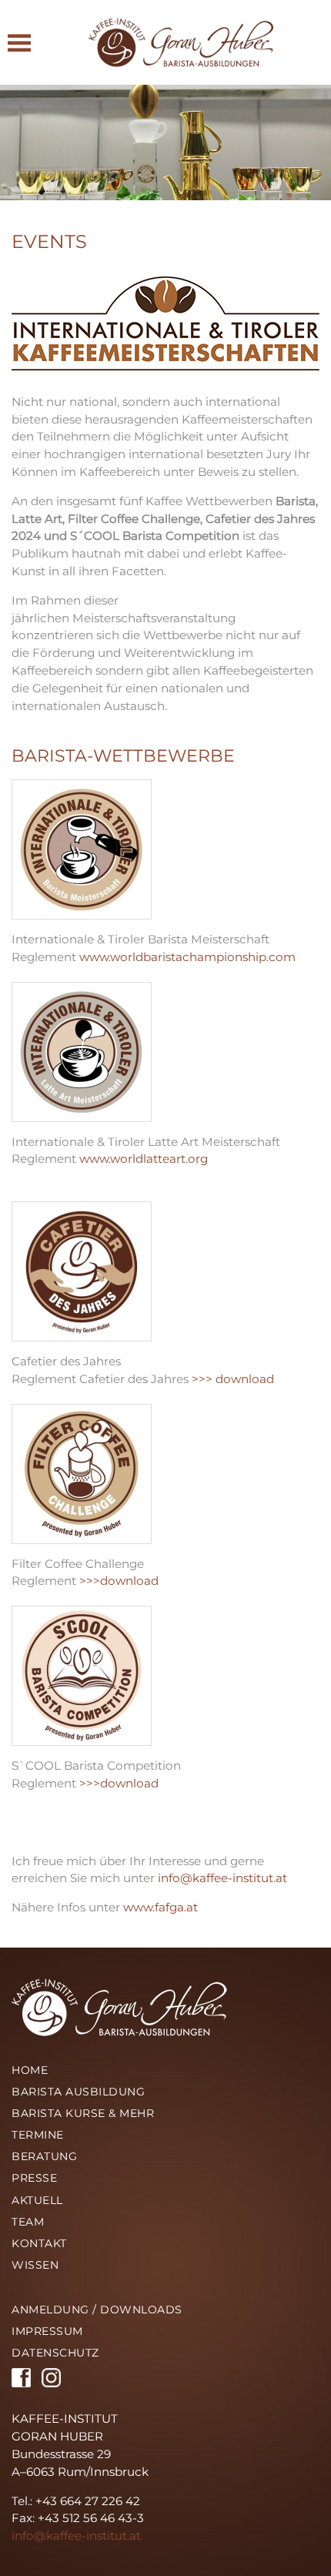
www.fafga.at (160, 1907)
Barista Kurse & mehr (83, 2113)
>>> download (233, 1379)
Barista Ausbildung (78, 2092)
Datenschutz (55, 2353)
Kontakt (39, 2243)
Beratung (44, 2156)
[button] (19, 42)
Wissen (35, 2265)
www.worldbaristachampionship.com (187, 957)
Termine (38, 2135)
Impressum (47, 2331)
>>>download (119, 1581)
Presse (34, 2178)
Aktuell (37, 2200)
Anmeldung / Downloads (97, 2310)
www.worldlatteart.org (144, 1159)
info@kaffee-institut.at (222, 1878)
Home (30, 2070)
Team (28, 2222)
